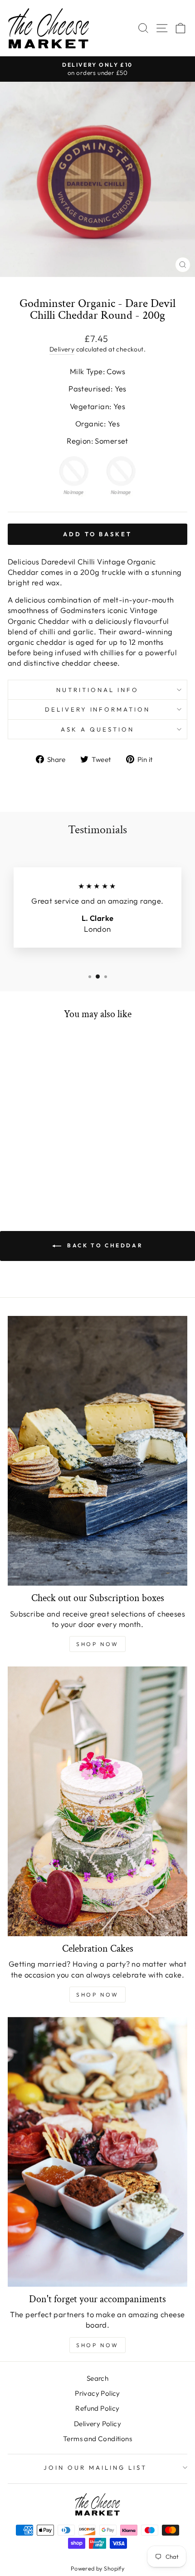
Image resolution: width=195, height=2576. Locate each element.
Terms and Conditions (97, 2439)
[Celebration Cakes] (97, 1801)
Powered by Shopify (97, 2568)
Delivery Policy (97, 2424)
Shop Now (97, 1644)
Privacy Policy (97, 2393)
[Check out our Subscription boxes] (97, 1451)
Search (97, 2378)
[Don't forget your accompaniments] (97, 2152)
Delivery (62, 349)
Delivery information (98, 709)
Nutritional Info (97, 690)
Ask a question (97, 729)
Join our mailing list (95, 2467)
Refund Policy (97, 2408)
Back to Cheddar (104, 1245)
